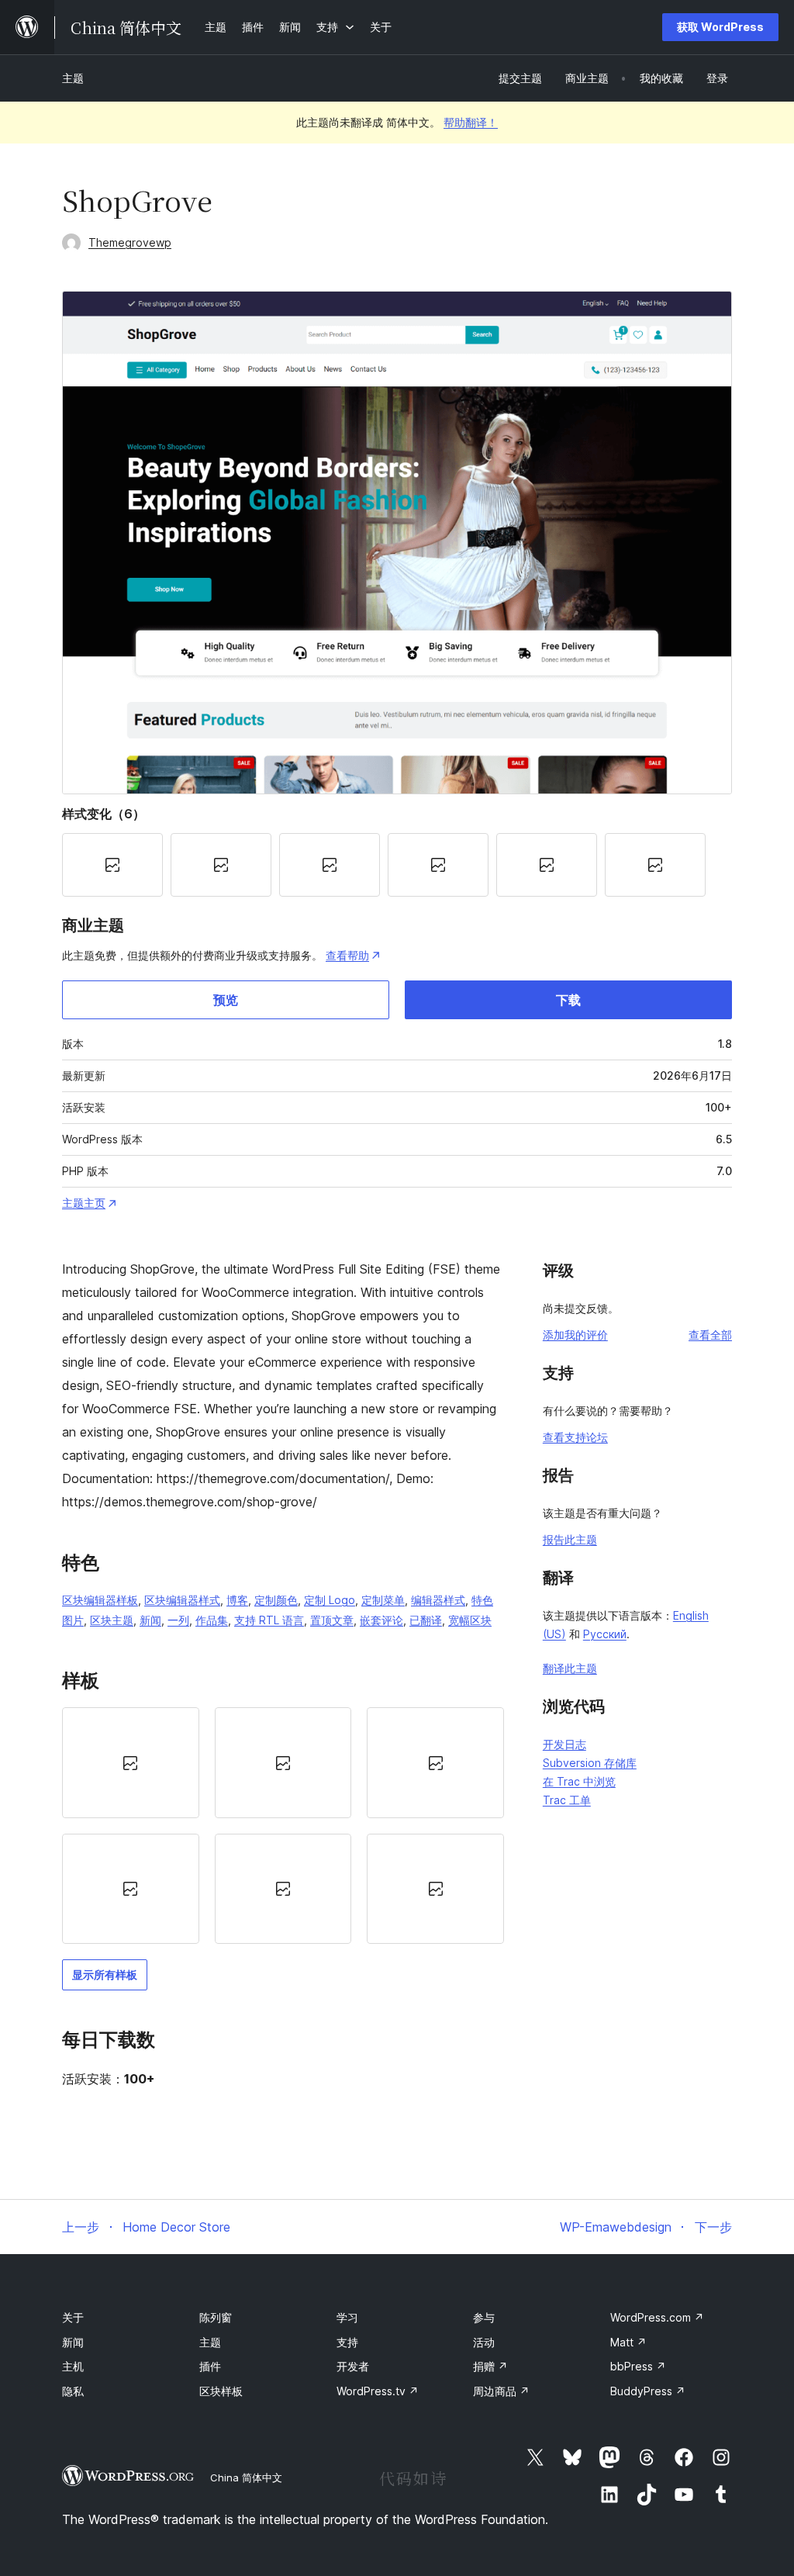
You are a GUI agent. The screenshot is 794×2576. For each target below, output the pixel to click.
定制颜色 (276, 1600)
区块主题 (112, 1620)
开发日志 (564, 1744)
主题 (73, 78)
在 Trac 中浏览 (579, 1781)
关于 (73, 2317)
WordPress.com (657, 2317)
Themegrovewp (130, 242)
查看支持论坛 (575, 1437)
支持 (347, 2342)
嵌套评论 (381, 1620)
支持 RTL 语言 (269, 1620)
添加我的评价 (575, 1335)
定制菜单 (383, 1600)
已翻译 (426, 1620)
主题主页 (84, 1203)
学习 (347, 2317)
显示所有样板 (105, 1974)
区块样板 (221, 2391)
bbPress (638, 2366)
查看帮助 (347, 955)
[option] (131, 1762)
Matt (628, 2342)
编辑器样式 (438, 1600)
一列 (178, 1620)
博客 (237, 1600)
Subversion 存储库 (590, 1763)
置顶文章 (332, 1620)
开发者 (353, 2366)
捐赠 (490, 2366)
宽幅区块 (470, 1620)
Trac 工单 (567, 1800)
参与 (484, 2317)
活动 (484, 2342)
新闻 (150, 1620)
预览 (226, 1000)
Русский (605, 1634)
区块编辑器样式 (182, 1600)
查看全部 (710, 1335)
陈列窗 (216, 2317)
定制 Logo (330, 1600)
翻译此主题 (570, 1668)
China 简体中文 (246, 2477)
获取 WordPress (720, 27)
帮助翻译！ (471, 122)
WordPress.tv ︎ (378, 2391)
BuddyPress (648, 2391)
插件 (210, 2366)
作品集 (212, 1620)
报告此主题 (570, 1539)
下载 (568, 1000)
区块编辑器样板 (100, 1600)
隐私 (73, 2391)
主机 (73, 2366)
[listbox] (283, 1826)
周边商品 (501, 2391)
